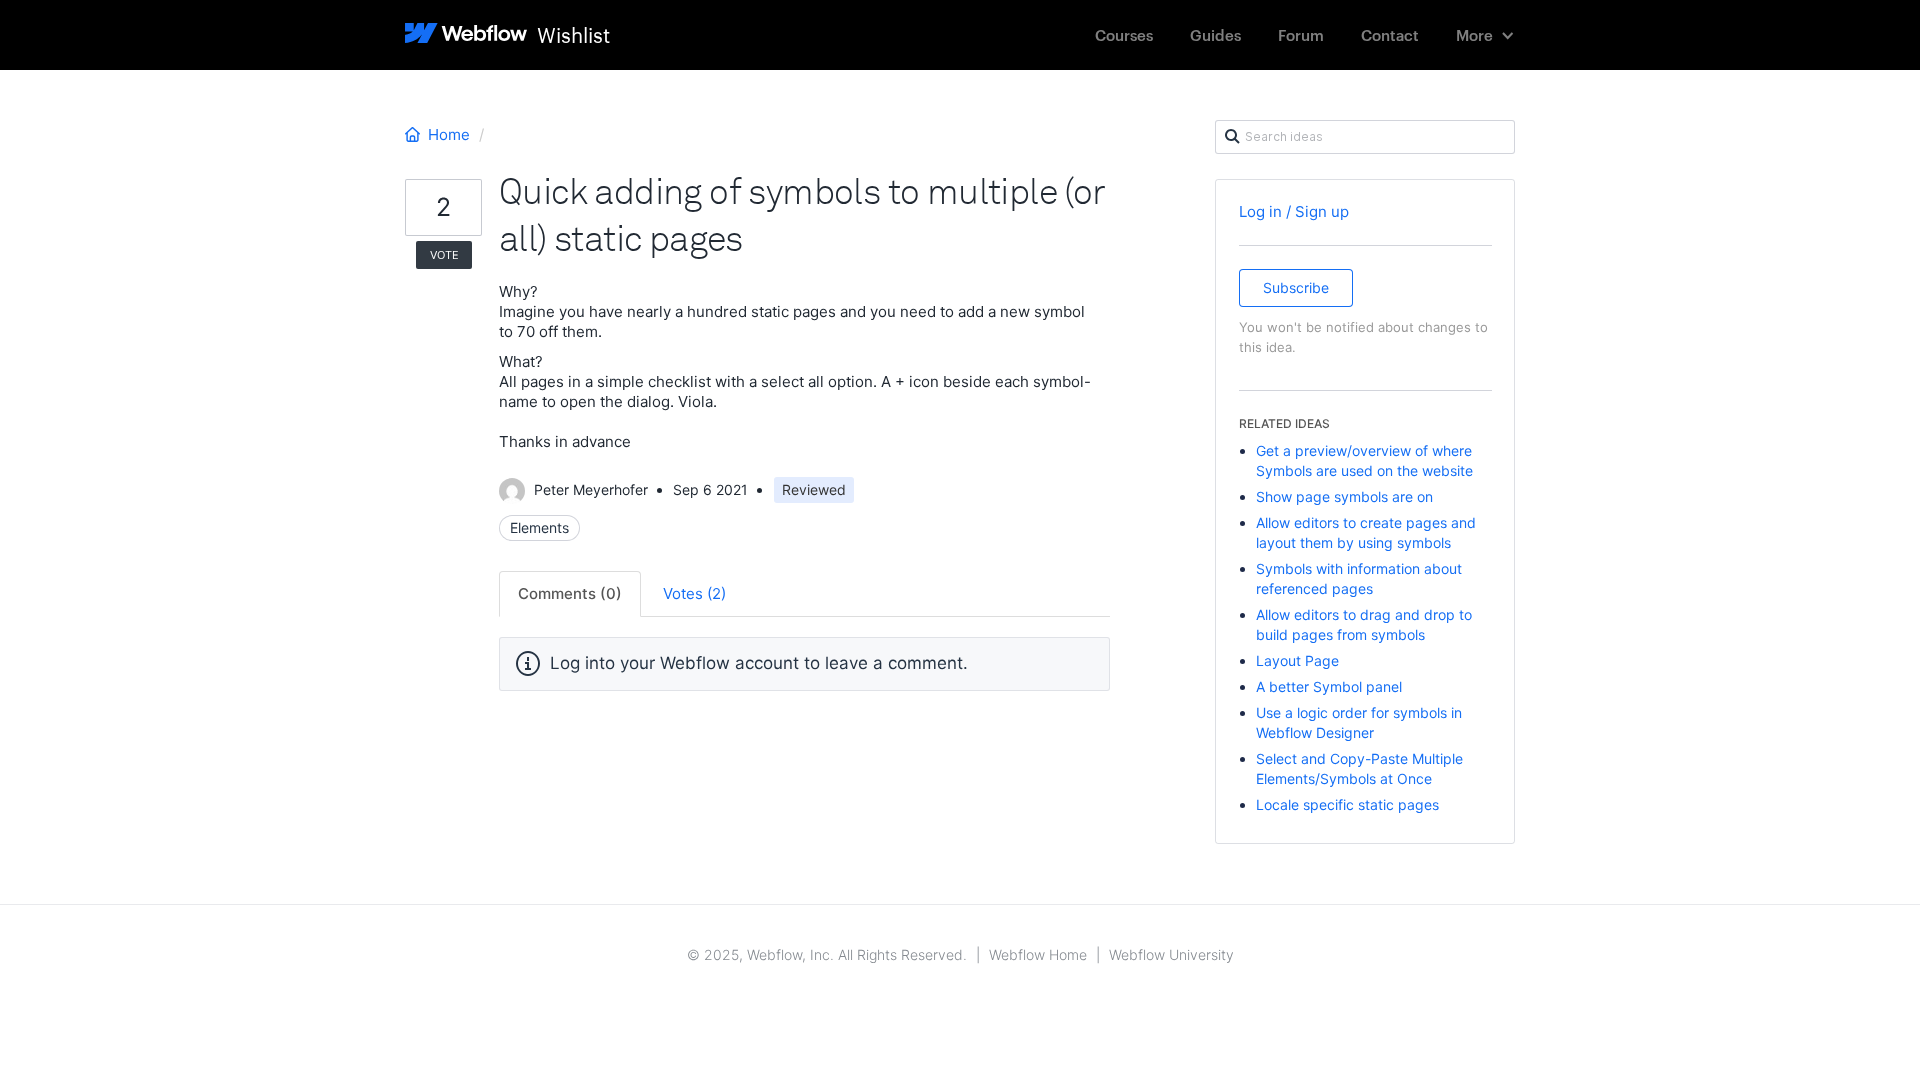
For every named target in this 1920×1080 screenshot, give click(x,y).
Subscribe (1296, 287)
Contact (1390, 34)
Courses (1124, 34)
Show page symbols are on (1344, 496)
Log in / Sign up (1294, 211)
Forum (1301, 34)
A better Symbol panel (1329, 686)
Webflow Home (1038, 954)
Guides (1215, 34)
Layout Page (1297, 660)
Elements (539, 527)
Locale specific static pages (1347, 804)
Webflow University (1171, 954)
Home (449, 134)
